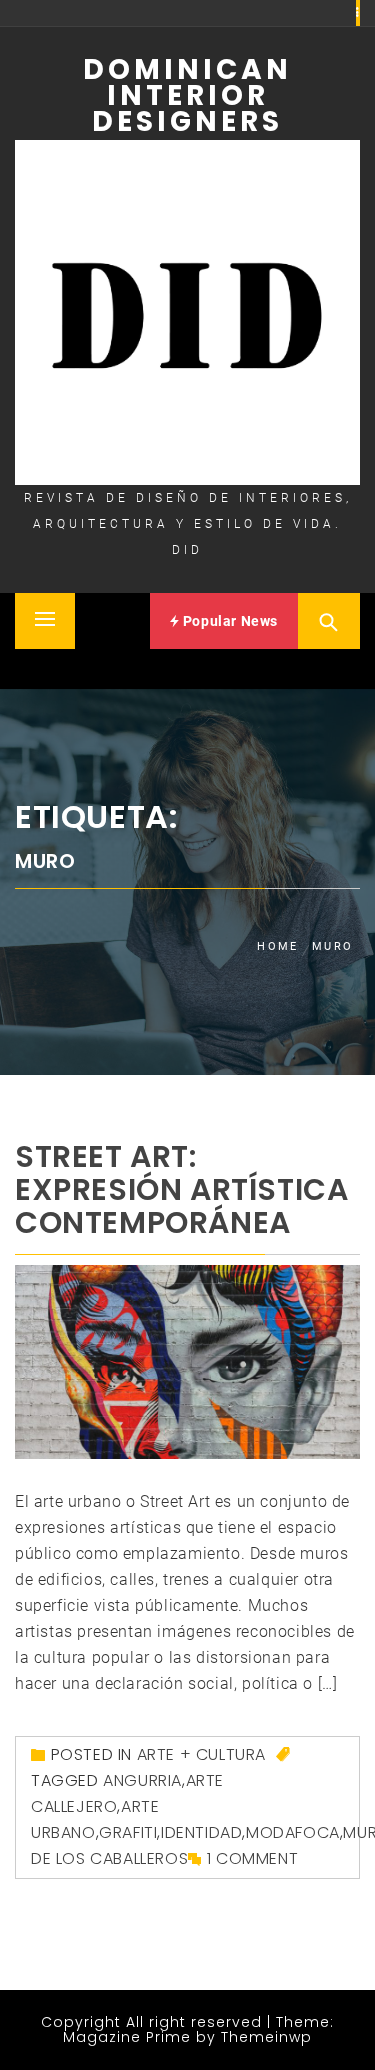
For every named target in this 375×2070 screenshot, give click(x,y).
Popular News (228, 621)
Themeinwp (266, 2037)
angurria (142, 1780)
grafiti (128, 1832)
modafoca (293, 1832)
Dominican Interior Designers (187, 95)
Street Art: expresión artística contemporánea (181, 1189)
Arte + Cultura (201, 1754)
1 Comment (252, 1858)
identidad (201, 1832)
